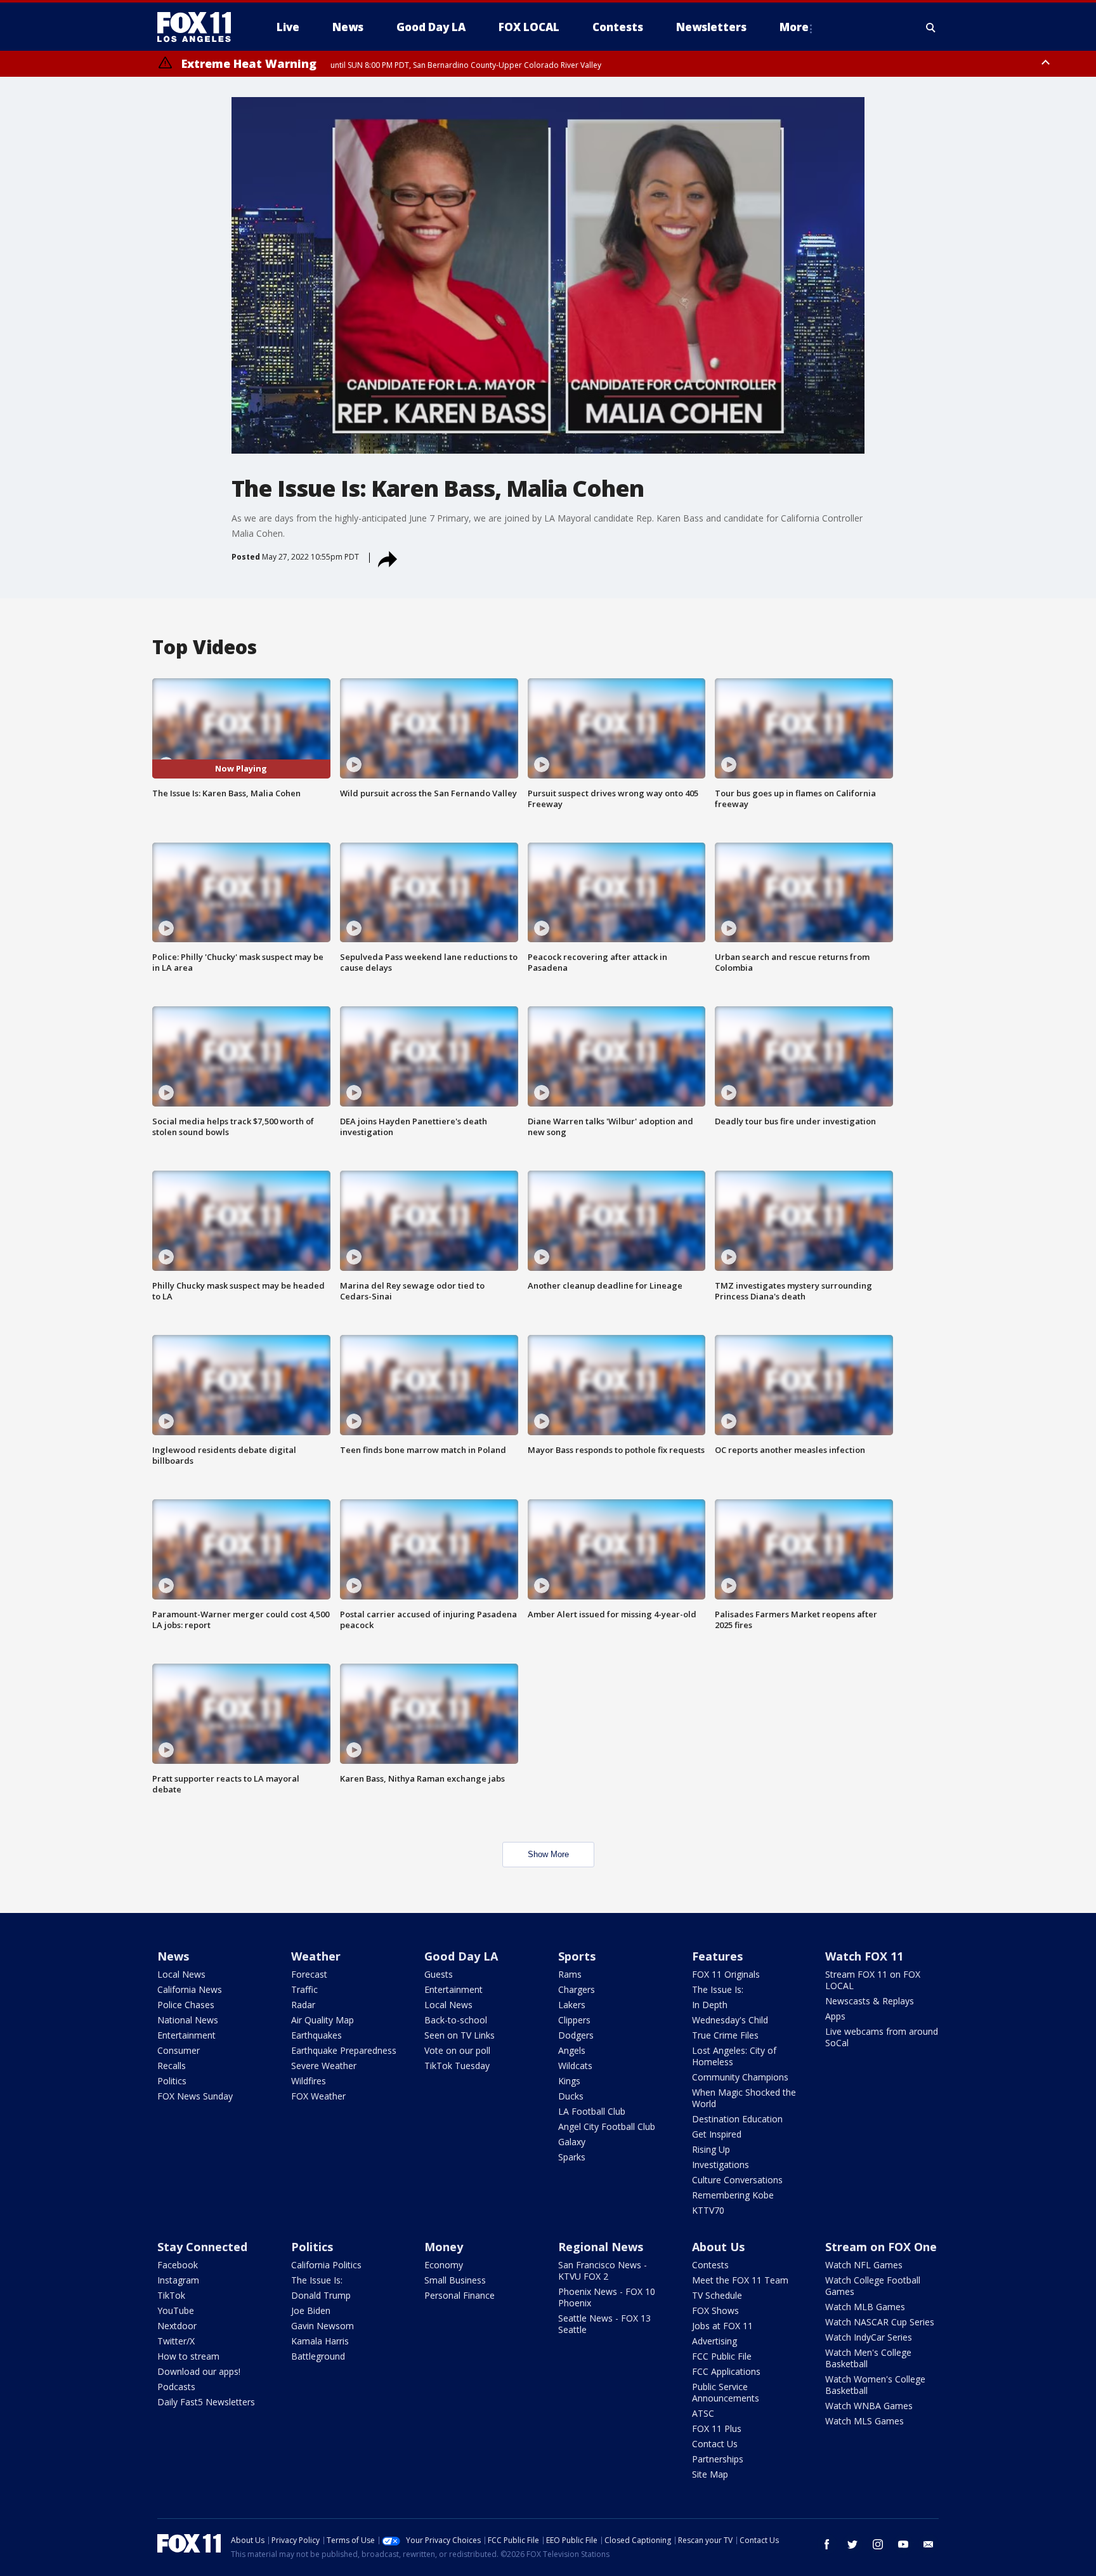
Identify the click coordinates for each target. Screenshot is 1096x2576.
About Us (718, 2247)
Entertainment (186, 2035)
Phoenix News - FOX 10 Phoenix (607, 2297)
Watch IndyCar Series (869, 2337)
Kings (569, 2081)
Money (444, 2247)
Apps (835, 2016)
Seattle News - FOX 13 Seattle (604, 2324)
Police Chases (186, 2005)
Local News (181, 1974)
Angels (572, 2050)
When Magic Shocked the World (744, 2098)
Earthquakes (316, 2035)
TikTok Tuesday (457, 2066)
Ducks (571, 2096)
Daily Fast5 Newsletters (206, 2402)
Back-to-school (456, 2020)
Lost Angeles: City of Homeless (734, 2056)
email (929, 2544)
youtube (903, 2544)
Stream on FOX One (881, 2247)
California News (190, 1989)
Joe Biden (311, 2310)
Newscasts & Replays (870, 2001)
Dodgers (576, 2035)
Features (717, 1956)
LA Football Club (592, 2111)
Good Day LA (461, 1956)
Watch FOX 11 (864, 1956)
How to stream (188, 2356)
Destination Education (737, 2119)
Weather (316, 1956)
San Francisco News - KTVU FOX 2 (603, 2270)
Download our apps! (199, 2371)
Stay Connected (202, 2247)
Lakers (572, 2005)
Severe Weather (324, 2066)
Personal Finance (460, 2295)
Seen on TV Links (460, 2035)
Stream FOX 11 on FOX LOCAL (873, 1980)
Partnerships (718, 2459)
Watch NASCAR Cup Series (880, 2322)
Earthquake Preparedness (344, 2050)
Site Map (710, 2474)
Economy (444, 2265)
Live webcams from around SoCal (882, 2037)
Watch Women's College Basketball (875, 2385)
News (173, 1956)
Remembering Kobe (733, 2195)
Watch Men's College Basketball (868, 2358)
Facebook (178, 2265)
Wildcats (575, 2066)
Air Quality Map (323, 2020)
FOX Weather (318, 2096)
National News (188, 2020)
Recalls (172, 2066)
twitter (852, 2544)
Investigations (721, 2165)
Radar (303, 2005)
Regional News (601, 2247)
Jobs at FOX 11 (722, 2326)
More (794, 27)
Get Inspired (717, 2134)
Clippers (574, 2020)
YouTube (176, 2310)
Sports (577, 1956)
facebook (827, 2544)
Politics (172, 2081)
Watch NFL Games (864, 2265)
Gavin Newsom (323, 2326)
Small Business (455, 2280)
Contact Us (715, 2444)
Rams (570, 1974)
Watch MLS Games (864, 2421)
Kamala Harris (320, 2341)
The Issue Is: (718, 1989)
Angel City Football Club (607, 2126)
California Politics (326, 2265)
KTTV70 (708, 2210)
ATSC (703, 2413)
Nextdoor (177, 2326)
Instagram (178, 2280)
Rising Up (711, 2149)
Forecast (309, 1974)
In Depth (710, 2005)
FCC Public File (722, 2356)
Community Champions (740, 2077)
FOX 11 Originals (726, 1974)
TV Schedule (717, 2295)
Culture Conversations (737, 2180)
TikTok (171, 2295)
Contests (710, 2265)
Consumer (179, 2050)
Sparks (572, 2157)
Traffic (304, 1989)
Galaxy (572, 2142)
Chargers (577, 1989)
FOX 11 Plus (717, 2428)
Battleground (318, 2356)
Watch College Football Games (873, 2286)
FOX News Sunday (195, 2096)
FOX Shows (715, 2310)
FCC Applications (726, 2371)
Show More (548, 1854)
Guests (439, 1974)
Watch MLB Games (865, 2307)
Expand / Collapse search (931, 27)
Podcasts (176, 2387)
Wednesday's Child (730, 2020)
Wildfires (309, 2081)
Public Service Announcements (726, 2392)
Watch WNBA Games (869, 2406)
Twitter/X (176, 2341)
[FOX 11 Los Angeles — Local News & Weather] (199, 27)
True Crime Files (725, 2035)
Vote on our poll (457, 2050)
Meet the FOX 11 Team (740, 2280)
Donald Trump (321, 2295)
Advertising (714, 2341)
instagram (878, 2544)
